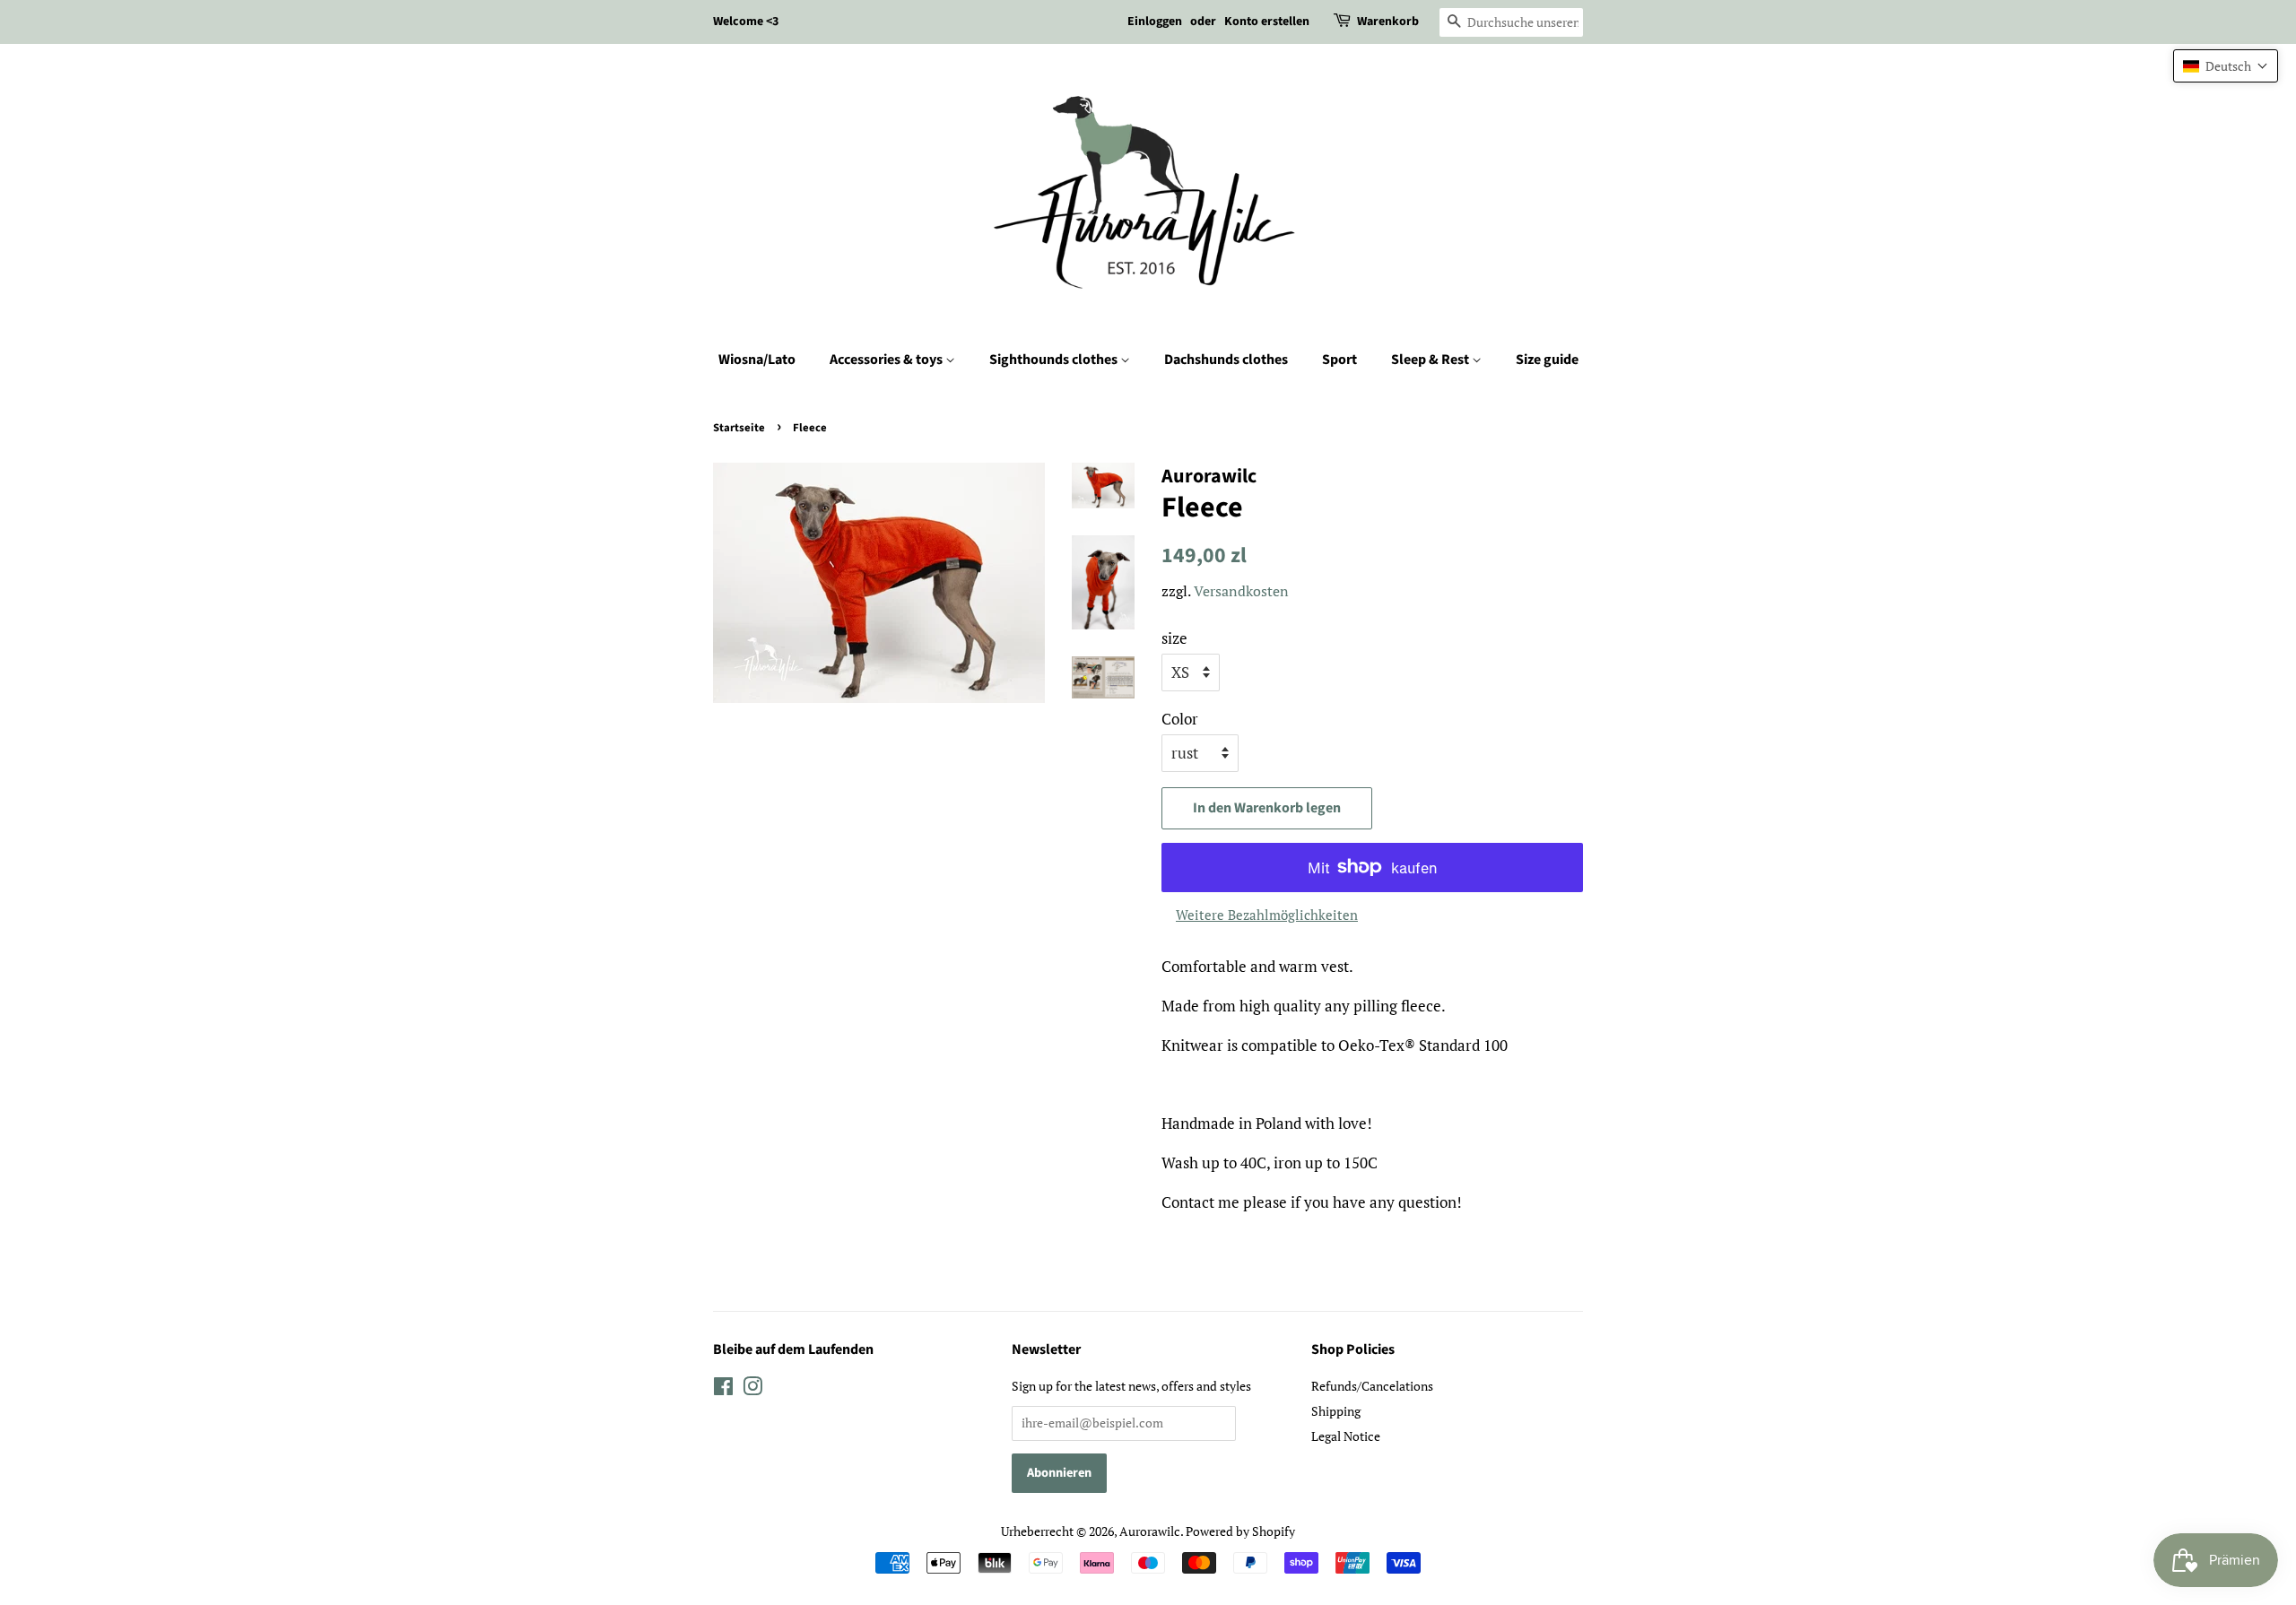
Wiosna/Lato (757, 360)
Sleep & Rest (1431, 360)
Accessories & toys (887, 360)
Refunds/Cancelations (1372, 1386)
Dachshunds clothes (1226, 360)
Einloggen (1155, 22)
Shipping (1336, 1411)
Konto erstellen (1267, 22)
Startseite (739, 428)
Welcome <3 (746, 22)
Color (1180, 719)
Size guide (1547, 360)
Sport (1339, 360)
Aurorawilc (1150, 1531)
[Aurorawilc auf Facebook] (723, 1389)
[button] (2226, 66)
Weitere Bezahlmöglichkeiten (1267, 915)
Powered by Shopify (1240, 1531)
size (1174, 638)
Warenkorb (1388, 22)
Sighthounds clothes (1055, 360)
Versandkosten (1241, 591)
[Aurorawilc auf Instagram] (752, 1389)
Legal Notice (1346, 1436)
